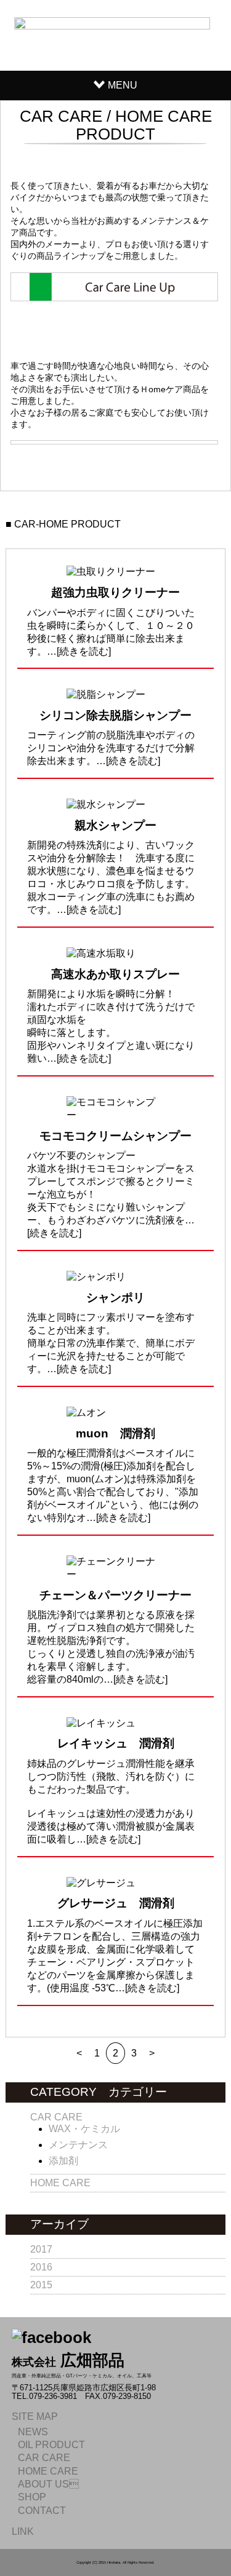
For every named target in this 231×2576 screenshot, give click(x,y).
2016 (41, 2267)
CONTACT (42, 2511)
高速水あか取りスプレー (115, 974)
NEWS (33, 2432)
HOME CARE (60, 2183)
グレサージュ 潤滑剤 (116, 1903)
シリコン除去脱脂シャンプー (115, 715)
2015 (41, 2285)
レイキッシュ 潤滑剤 (116, 1743)
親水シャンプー (115, 825)
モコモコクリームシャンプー (115, 1136)
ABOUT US (48, 2484)
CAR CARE (56, 2117)
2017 (41, 2249)
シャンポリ (115, 1298)
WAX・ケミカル (84, 2129)
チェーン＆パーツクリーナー (115, 1595)
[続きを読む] (84, 651)
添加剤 (63, 2161)
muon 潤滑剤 (115, 1433)
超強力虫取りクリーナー (115, 592)
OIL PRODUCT (51, 2445)
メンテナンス (78, 2145)
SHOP (32, 2497)
